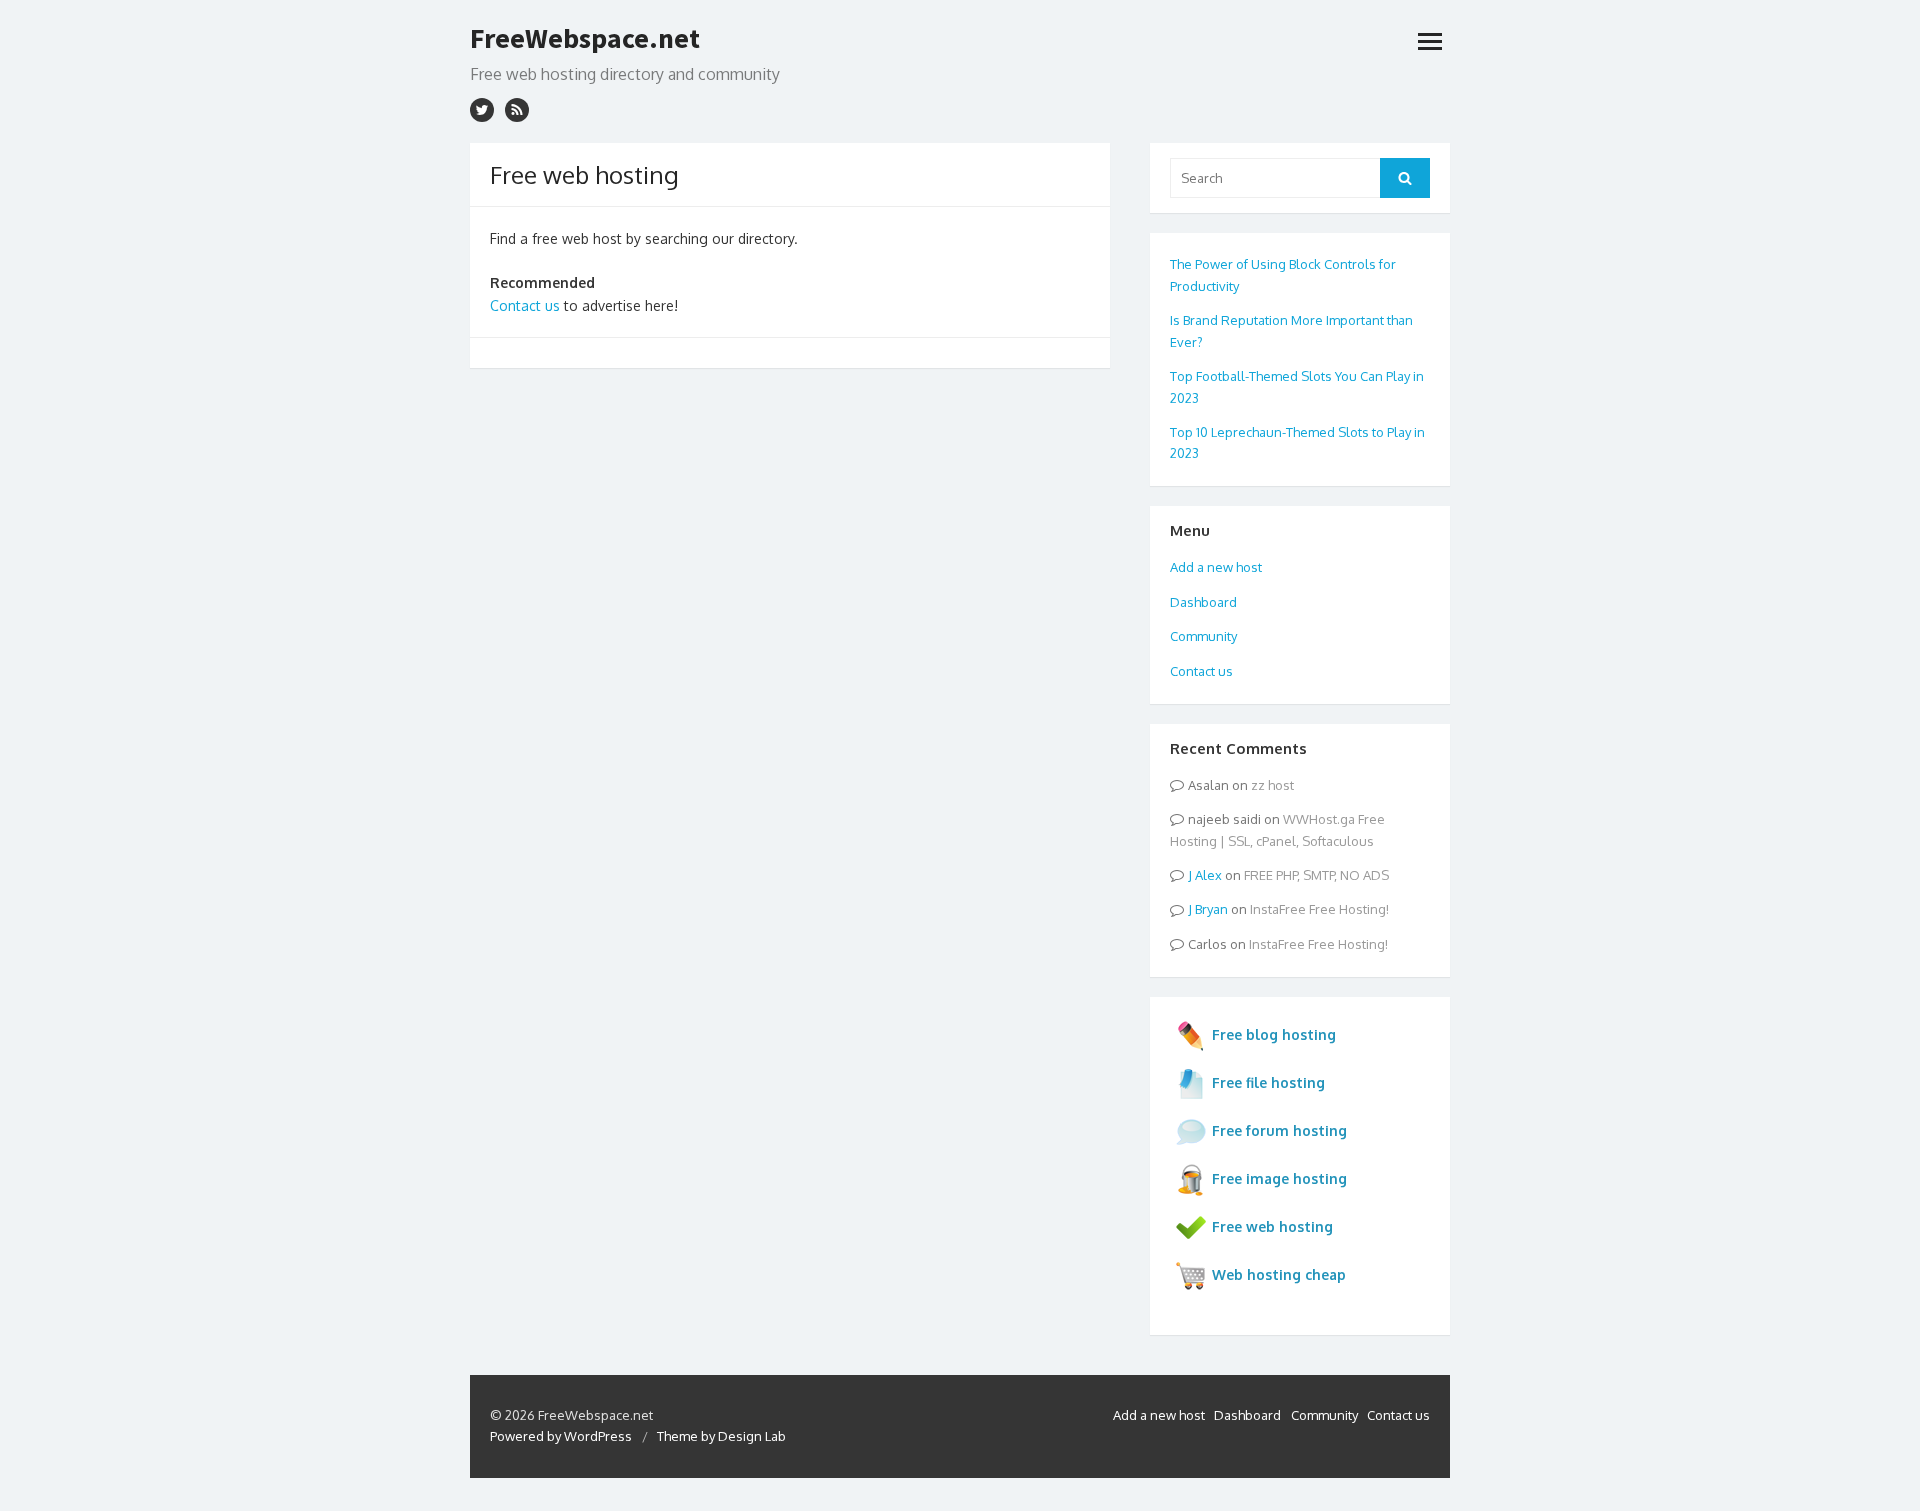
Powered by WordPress (561, 1436)
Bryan (1211, 909)
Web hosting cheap (1279, 1274)
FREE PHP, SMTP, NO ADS (1316, 875)
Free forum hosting (1279, 1130)
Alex (1208, 875)
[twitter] (482, 110)
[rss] (517, 110)
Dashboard (1203, 602)
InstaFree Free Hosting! (1319, 909)
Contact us (525, 305)
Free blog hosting (1274, 1034)
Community (1203, 636)
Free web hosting (1272, 1226)
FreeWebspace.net (585, 38)
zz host (1272, 785)
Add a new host (1216, 567)
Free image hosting (1279, 1178)
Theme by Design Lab (721, 1436)
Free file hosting (1268, 1082)
